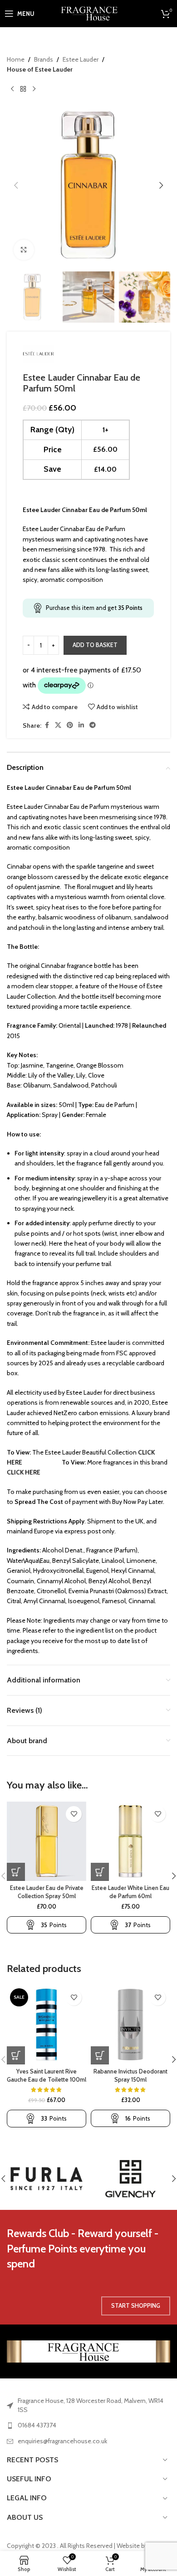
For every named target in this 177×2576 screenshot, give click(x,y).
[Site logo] (89, 13)
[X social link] (58, 725)
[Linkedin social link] (81, 725)
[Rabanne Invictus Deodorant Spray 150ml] (130, 2025)
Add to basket (95, 645)
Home (16, 59)
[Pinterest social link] (70, 725)
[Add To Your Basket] (16, 1872)
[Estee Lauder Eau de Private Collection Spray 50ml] (47, 1841)
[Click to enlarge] (24, 250)
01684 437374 (37, 2425)
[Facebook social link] (47, 725)
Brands (44, 59)
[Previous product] (12, 89)
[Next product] (34, 89)
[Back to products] (23, 89)
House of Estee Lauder (40, 69)
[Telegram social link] (93, 725)
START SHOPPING (136, 2305)
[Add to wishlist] (74, 1814)
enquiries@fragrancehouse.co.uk (62, 2441)
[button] (16, 185)
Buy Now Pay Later (138, 1502)
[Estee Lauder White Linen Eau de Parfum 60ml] (130, 1841)
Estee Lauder (81, 59)
